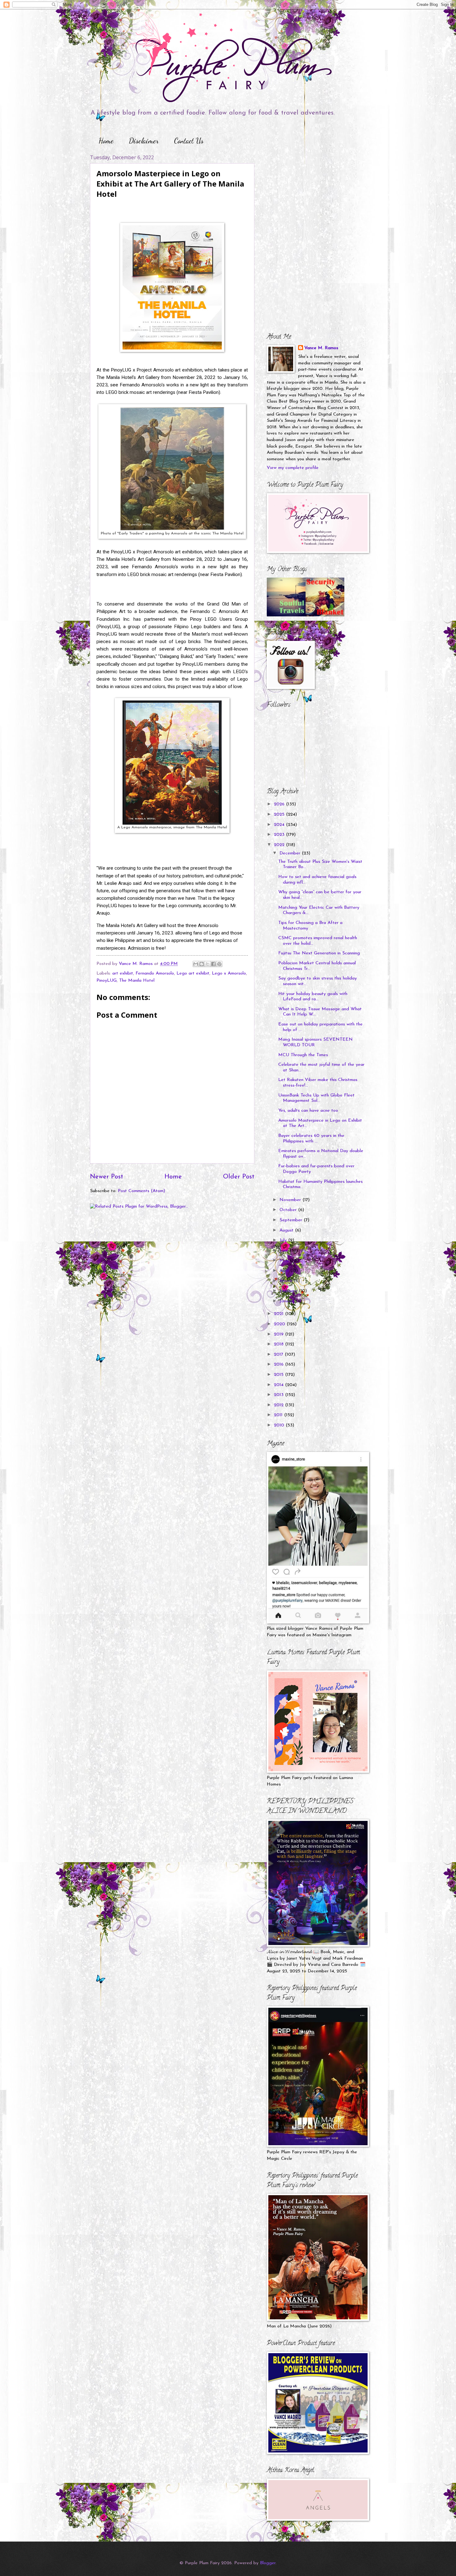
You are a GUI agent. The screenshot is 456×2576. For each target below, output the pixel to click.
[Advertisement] (306, 193)
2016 (279, 1365)
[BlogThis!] (202, 964)
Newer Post (107, 1177)
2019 (279, 1334)
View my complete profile (293, 468)
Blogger (268, 2563)
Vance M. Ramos (321, 348)
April (285, 1271)
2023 (280, 835)
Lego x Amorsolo (229, 973)
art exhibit (123, 973)
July (284, 1240)
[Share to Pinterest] (219, 964)
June (285, 1251)
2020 (280, 1324)
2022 (280, 845)
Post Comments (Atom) (141, 1191)
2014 (279, 1385)
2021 (279, 1314)
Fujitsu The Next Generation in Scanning (319, 953)
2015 (279, 1375)
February (289, 1291)
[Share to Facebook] (213, 964)
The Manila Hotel (137, 981)
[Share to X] (208, 964)
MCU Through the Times (303, 1055)
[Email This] (196, 964)
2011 (279, 1415)
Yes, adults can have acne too (308, 1111)
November (291, 1200)
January (288, 1301)
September (292, 1220)
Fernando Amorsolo (155, 973)
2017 (279, 1355)
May (285, 1261)
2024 (280, 825)
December (291, 853)
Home (106, 141)
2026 (280, 804)
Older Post (239, 1177)
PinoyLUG (107, 981)
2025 (280, 815)
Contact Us (189, 141)
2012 (279, 1405)
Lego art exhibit (193, 973)
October (289, 1210)
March (287, 1281)
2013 (279, 1395)
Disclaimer (144, 141)
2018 (279, 1344)
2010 (280, 1425)
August (287, 1230)
